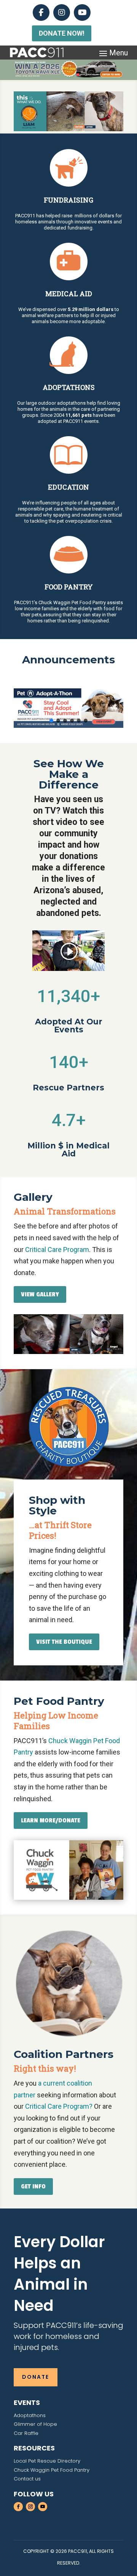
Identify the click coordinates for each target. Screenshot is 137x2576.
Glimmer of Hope (35, 2424)
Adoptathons (69, 387)
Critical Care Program (57, 1250)
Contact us (27, 2479)
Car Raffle (26, 2433)
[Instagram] (62, 13)
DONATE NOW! (62, 33)
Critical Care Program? (59, 2106)
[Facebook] (41, 13)
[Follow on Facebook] (18, 2507)
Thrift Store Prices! (60, 1530)
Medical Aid (69, 294)
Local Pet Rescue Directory (47, 2461)
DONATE (36, 2377)
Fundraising (68, 200)
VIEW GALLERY (40, 1294)
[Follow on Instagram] (30, 2507)
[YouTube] (82, 13)
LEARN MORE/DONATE (51, 1820)
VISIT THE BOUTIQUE (64, 1642)
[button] (68, 708)
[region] (68, 111)
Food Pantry (69, 587)
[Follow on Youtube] (43, 2507)
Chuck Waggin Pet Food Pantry (52, 2470)
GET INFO (33, 2186)
